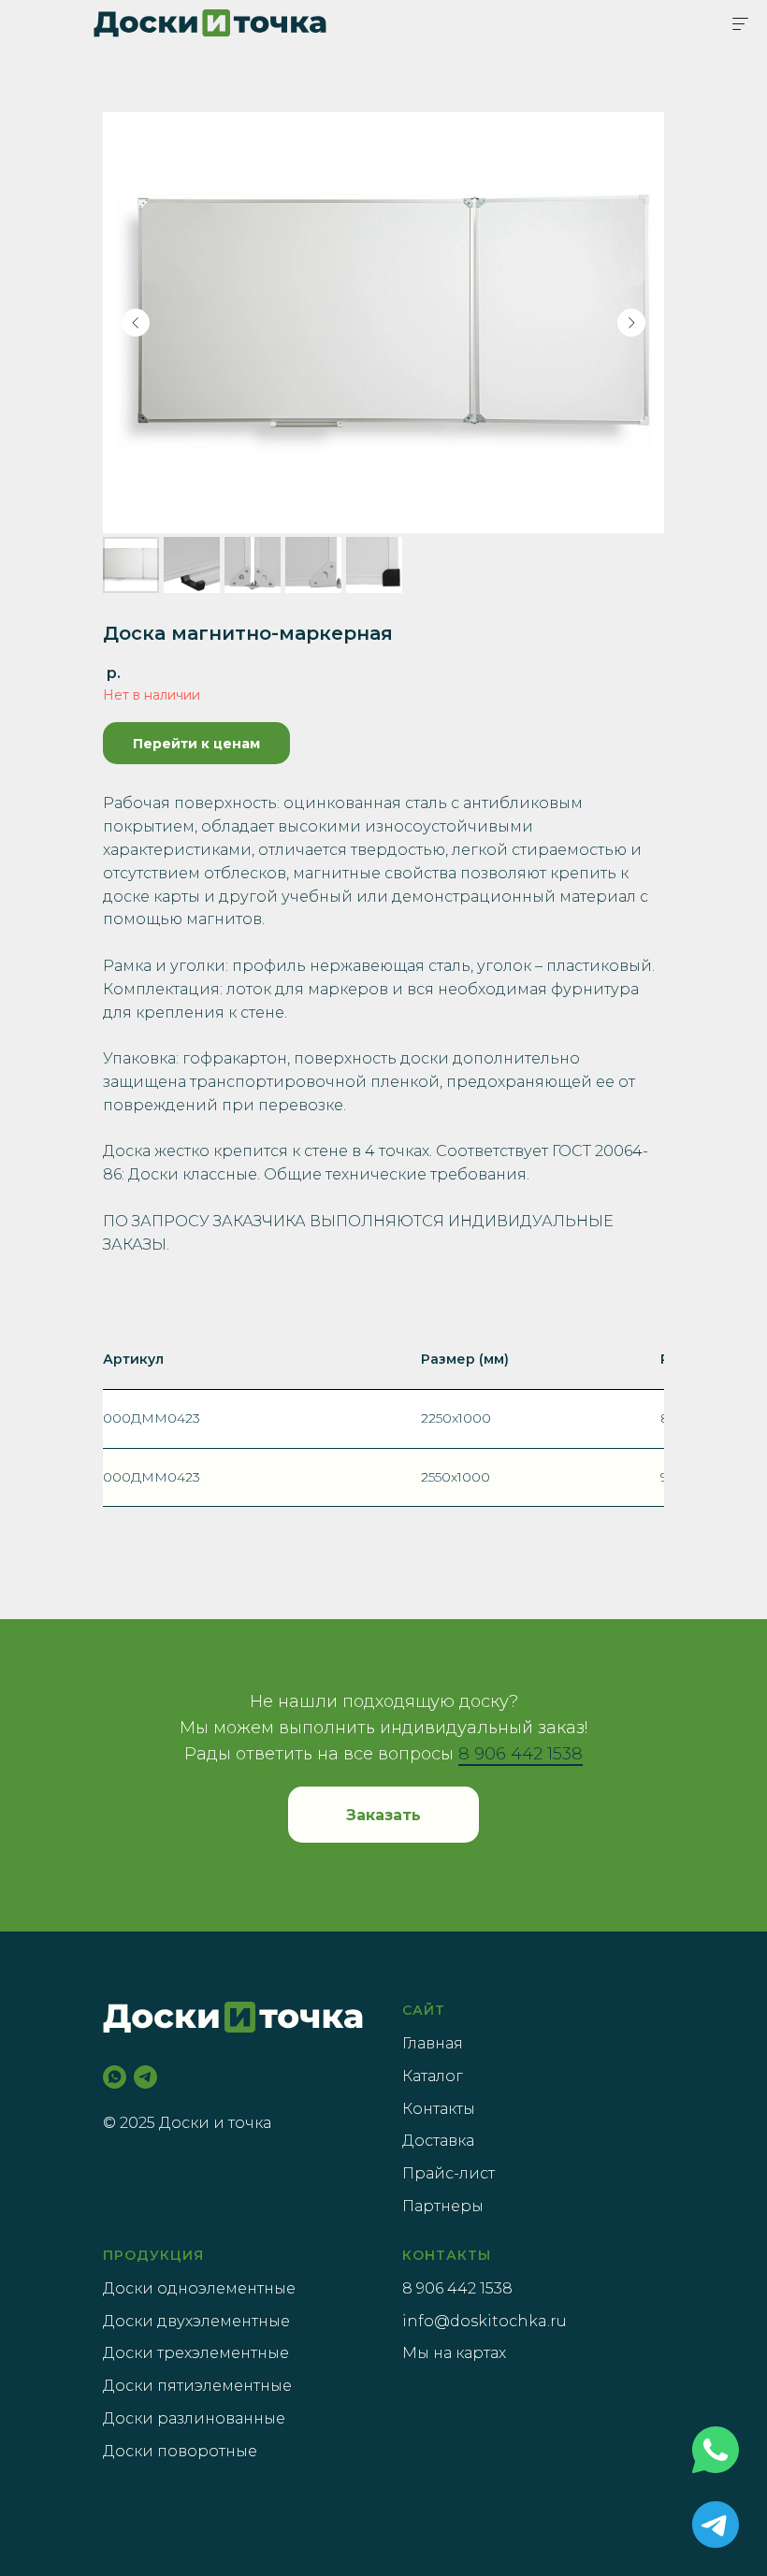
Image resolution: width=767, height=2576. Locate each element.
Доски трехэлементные (196, 2353)
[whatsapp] (115, 2077)
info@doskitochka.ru (485, 2321)
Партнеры (443, 2206)
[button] (383, 1815)
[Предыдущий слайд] (136, 323)
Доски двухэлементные (196, 2321)
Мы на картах (454, 2353)
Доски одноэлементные (199, 2288)
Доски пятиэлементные (197, 2386)
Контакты (439, 2109)
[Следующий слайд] (631, 323)
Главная (433, 2043)
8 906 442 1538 (521, 1754)
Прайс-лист (449, 2173)
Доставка (438, 2141)
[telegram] (145, 2077)
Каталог (433, 2076)
